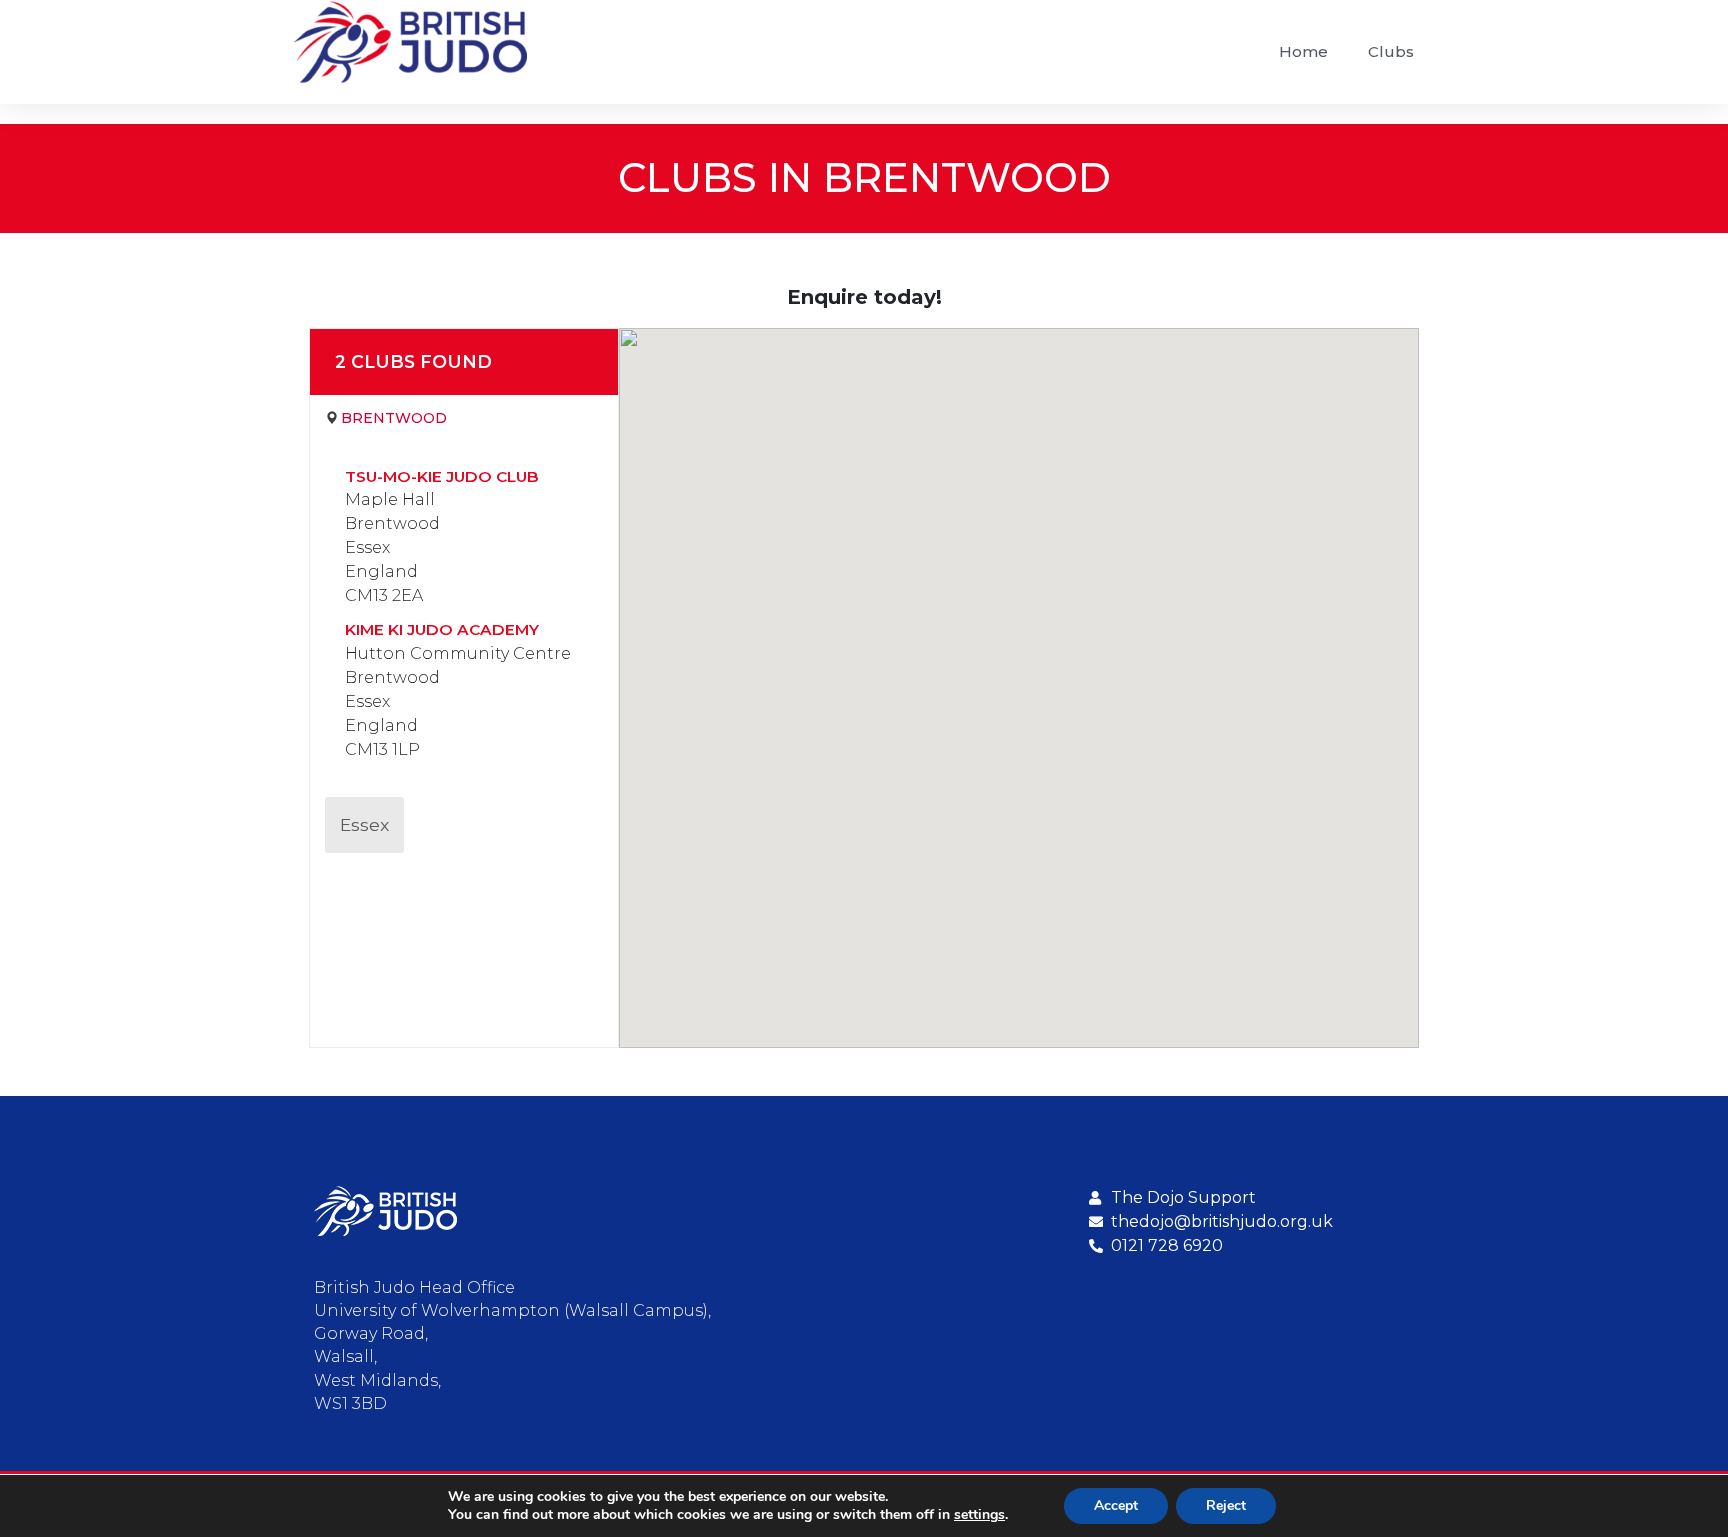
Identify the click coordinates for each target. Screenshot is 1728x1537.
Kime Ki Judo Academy (442, 629)
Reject (1226, 1505)
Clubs (1391, 51)
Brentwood (394, 418)
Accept (1116, 1505)
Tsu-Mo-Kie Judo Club (442, 476)
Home (1303, 51)
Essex (364, 824)
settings (979, 1515)
